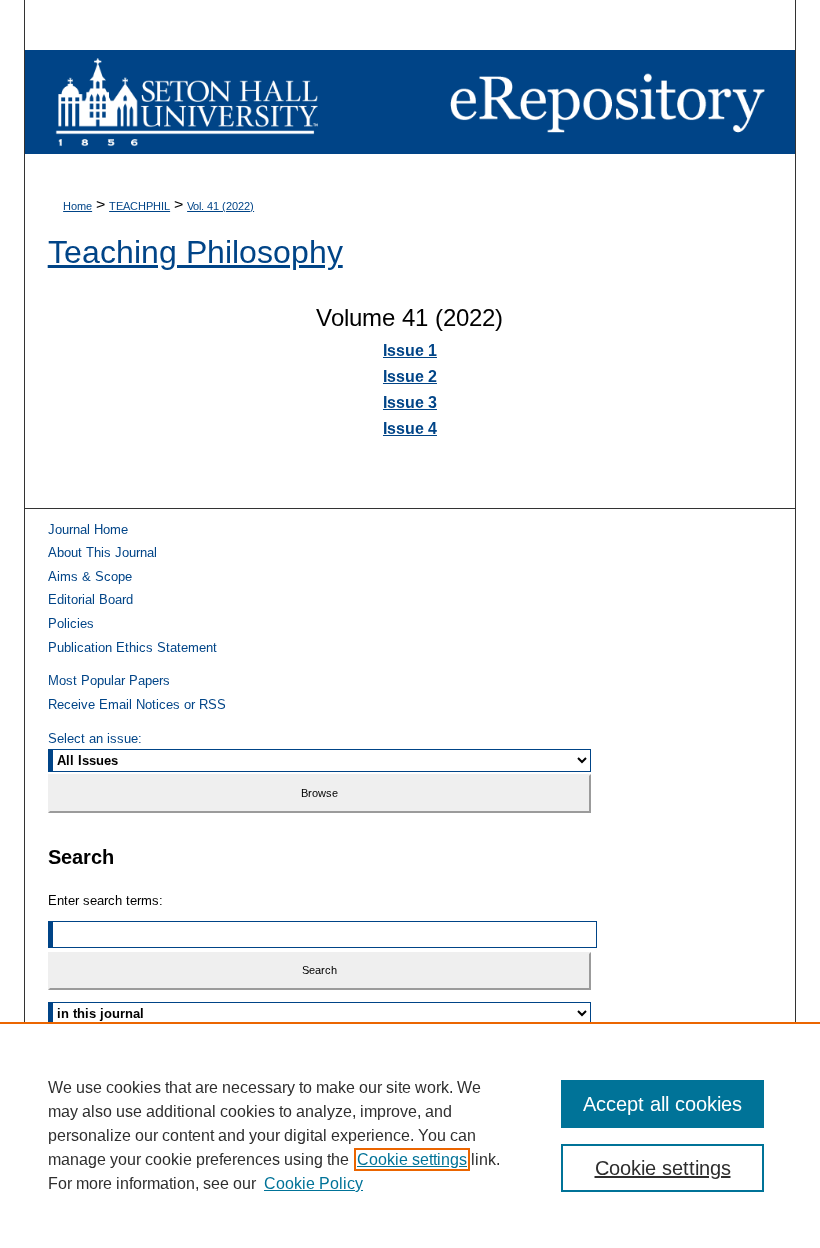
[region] (410, 1135)
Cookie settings (412, 1159)
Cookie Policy (313, 1183)
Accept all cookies (662, 1104)
